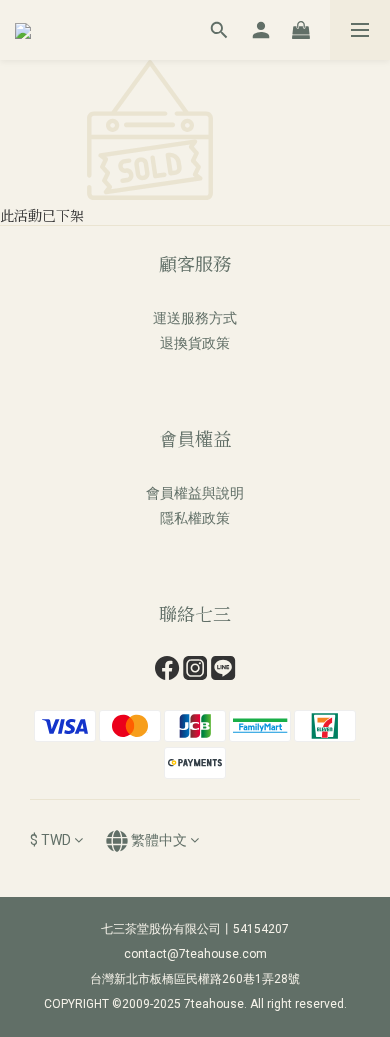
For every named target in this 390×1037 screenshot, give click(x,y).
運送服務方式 (195, 318)
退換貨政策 (195, 343)
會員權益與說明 (195, 493)
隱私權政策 (195, 518)
